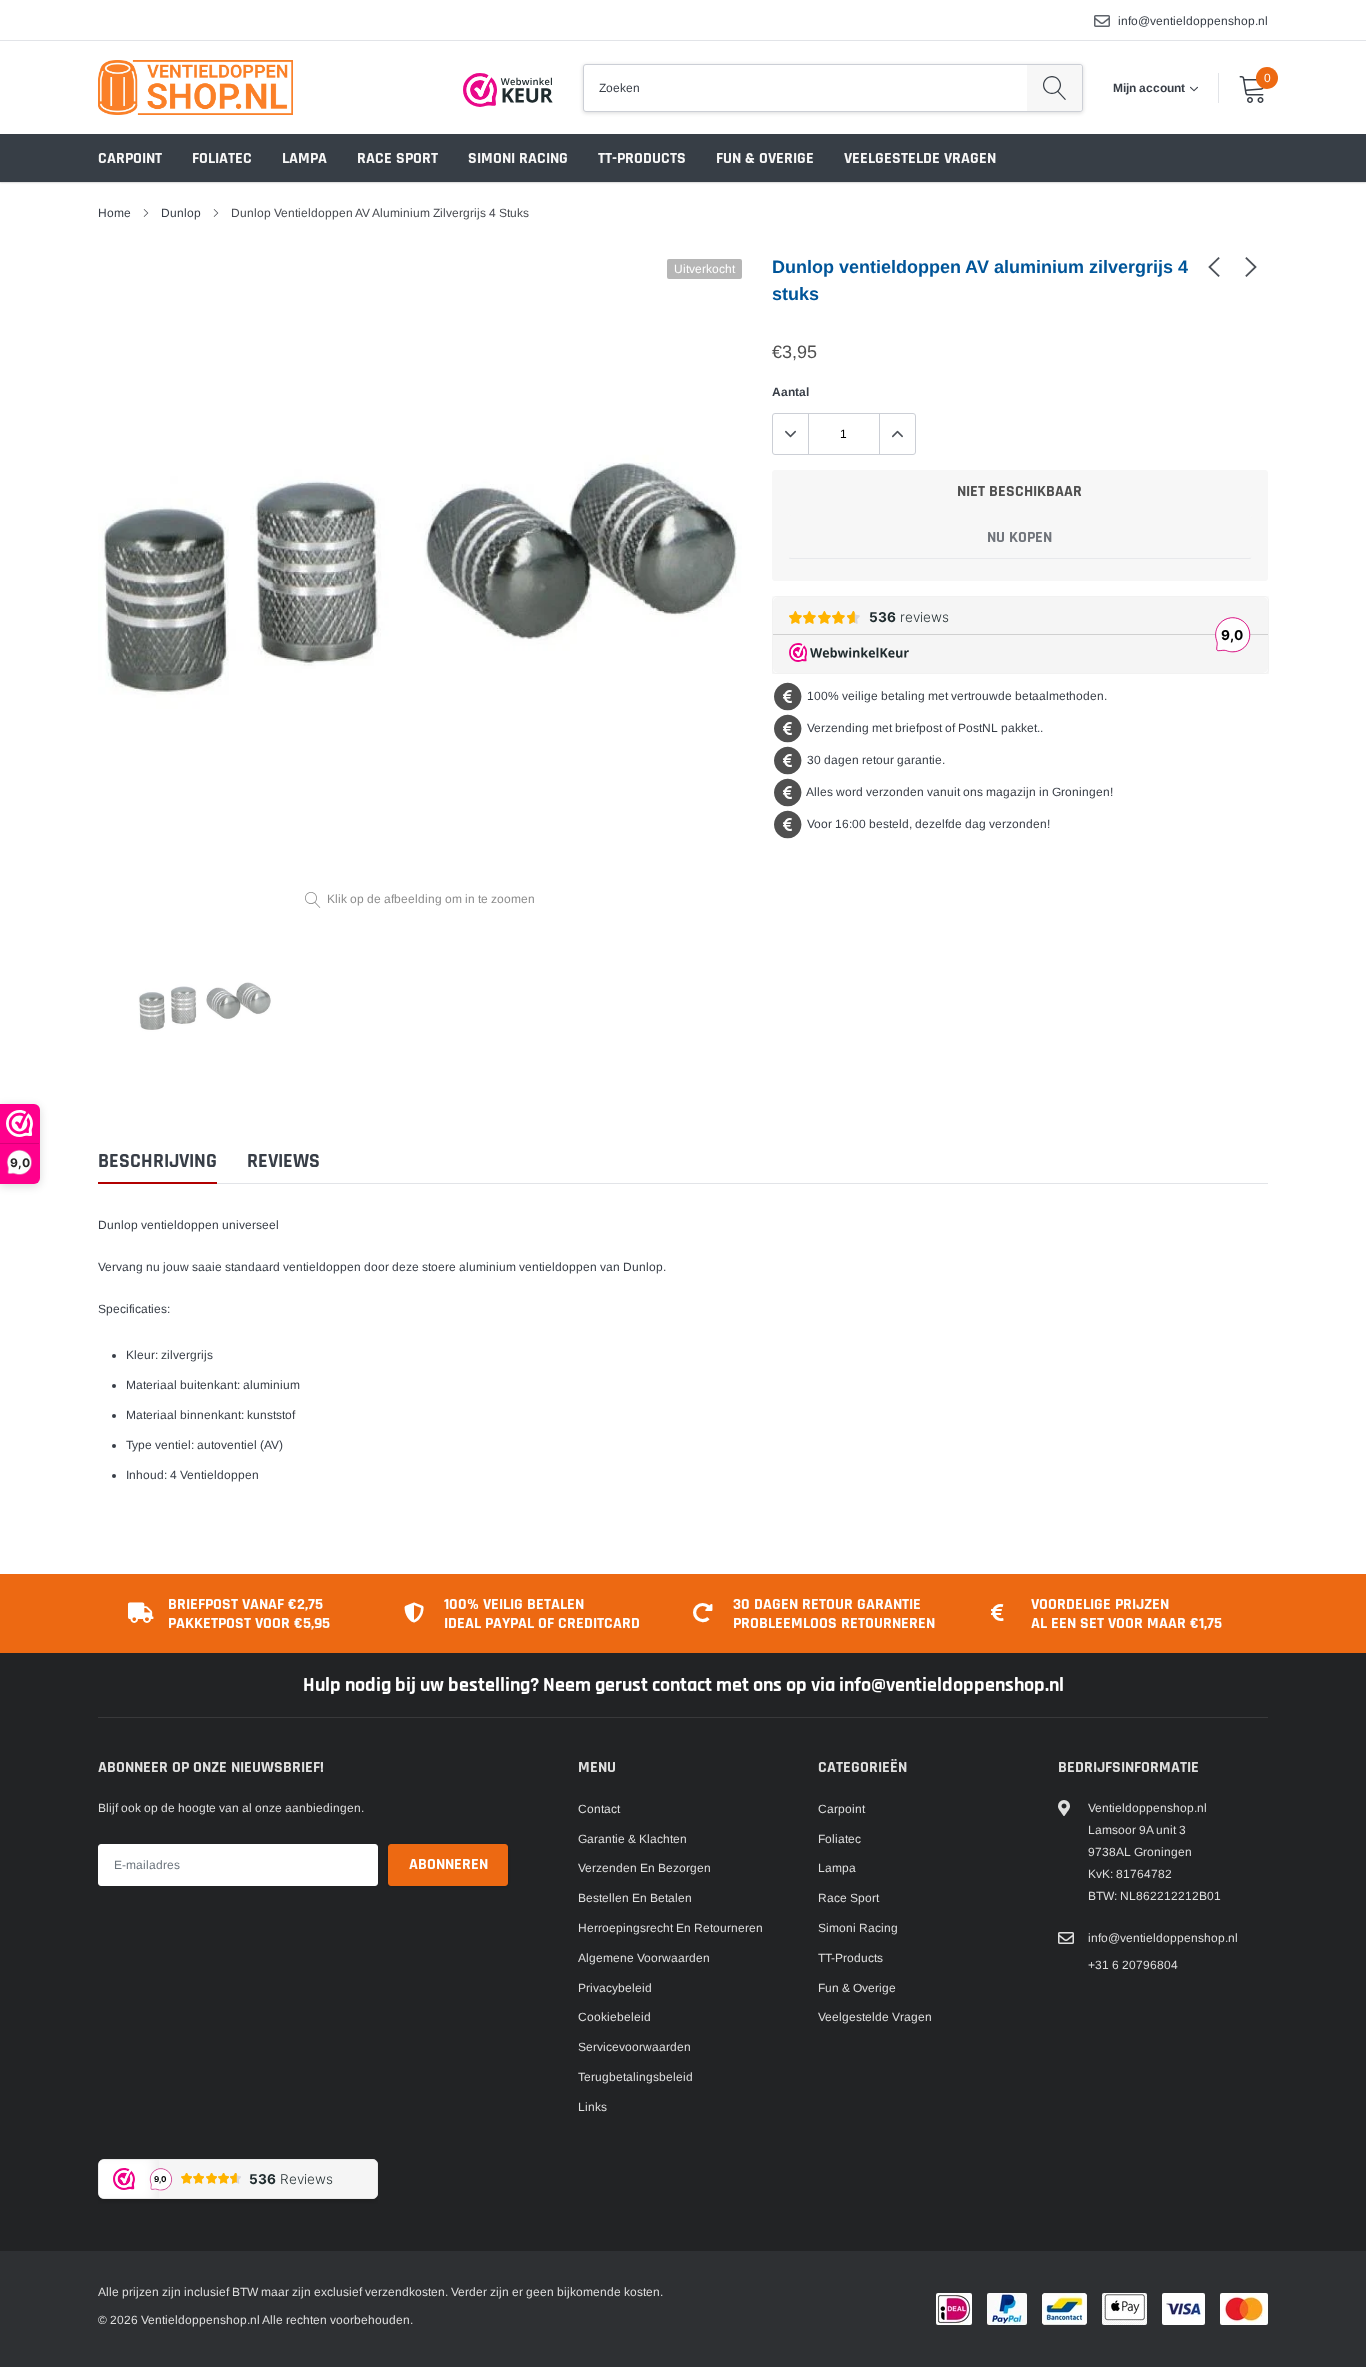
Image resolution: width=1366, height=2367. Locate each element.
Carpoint (130, 158)
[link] (1214, 266)
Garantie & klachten (632, 1839)
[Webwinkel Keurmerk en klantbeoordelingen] (508, 90)
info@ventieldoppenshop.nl (1193, 21)
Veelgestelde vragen (920, 158)
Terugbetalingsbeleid (635, 2077)
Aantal (790, 392)
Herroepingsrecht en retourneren (670, 1928)
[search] (1054, 88)
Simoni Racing (518, 158)
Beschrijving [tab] (157, 1161)
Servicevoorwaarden (634, 2047)
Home (114, 213)
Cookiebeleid (614, 2017)
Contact (599, 1809)
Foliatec (222, 158)
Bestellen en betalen (635, 1898)
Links (592, 2107)
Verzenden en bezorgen (644, 1868)
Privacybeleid (615, 1988)
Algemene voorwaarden (644, 1958)
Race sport (397, 158)
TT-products (642, 158)
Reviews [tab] (283, 1161)
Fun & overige (765, 158)
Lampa (304, 158)
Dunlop (181, 213)
